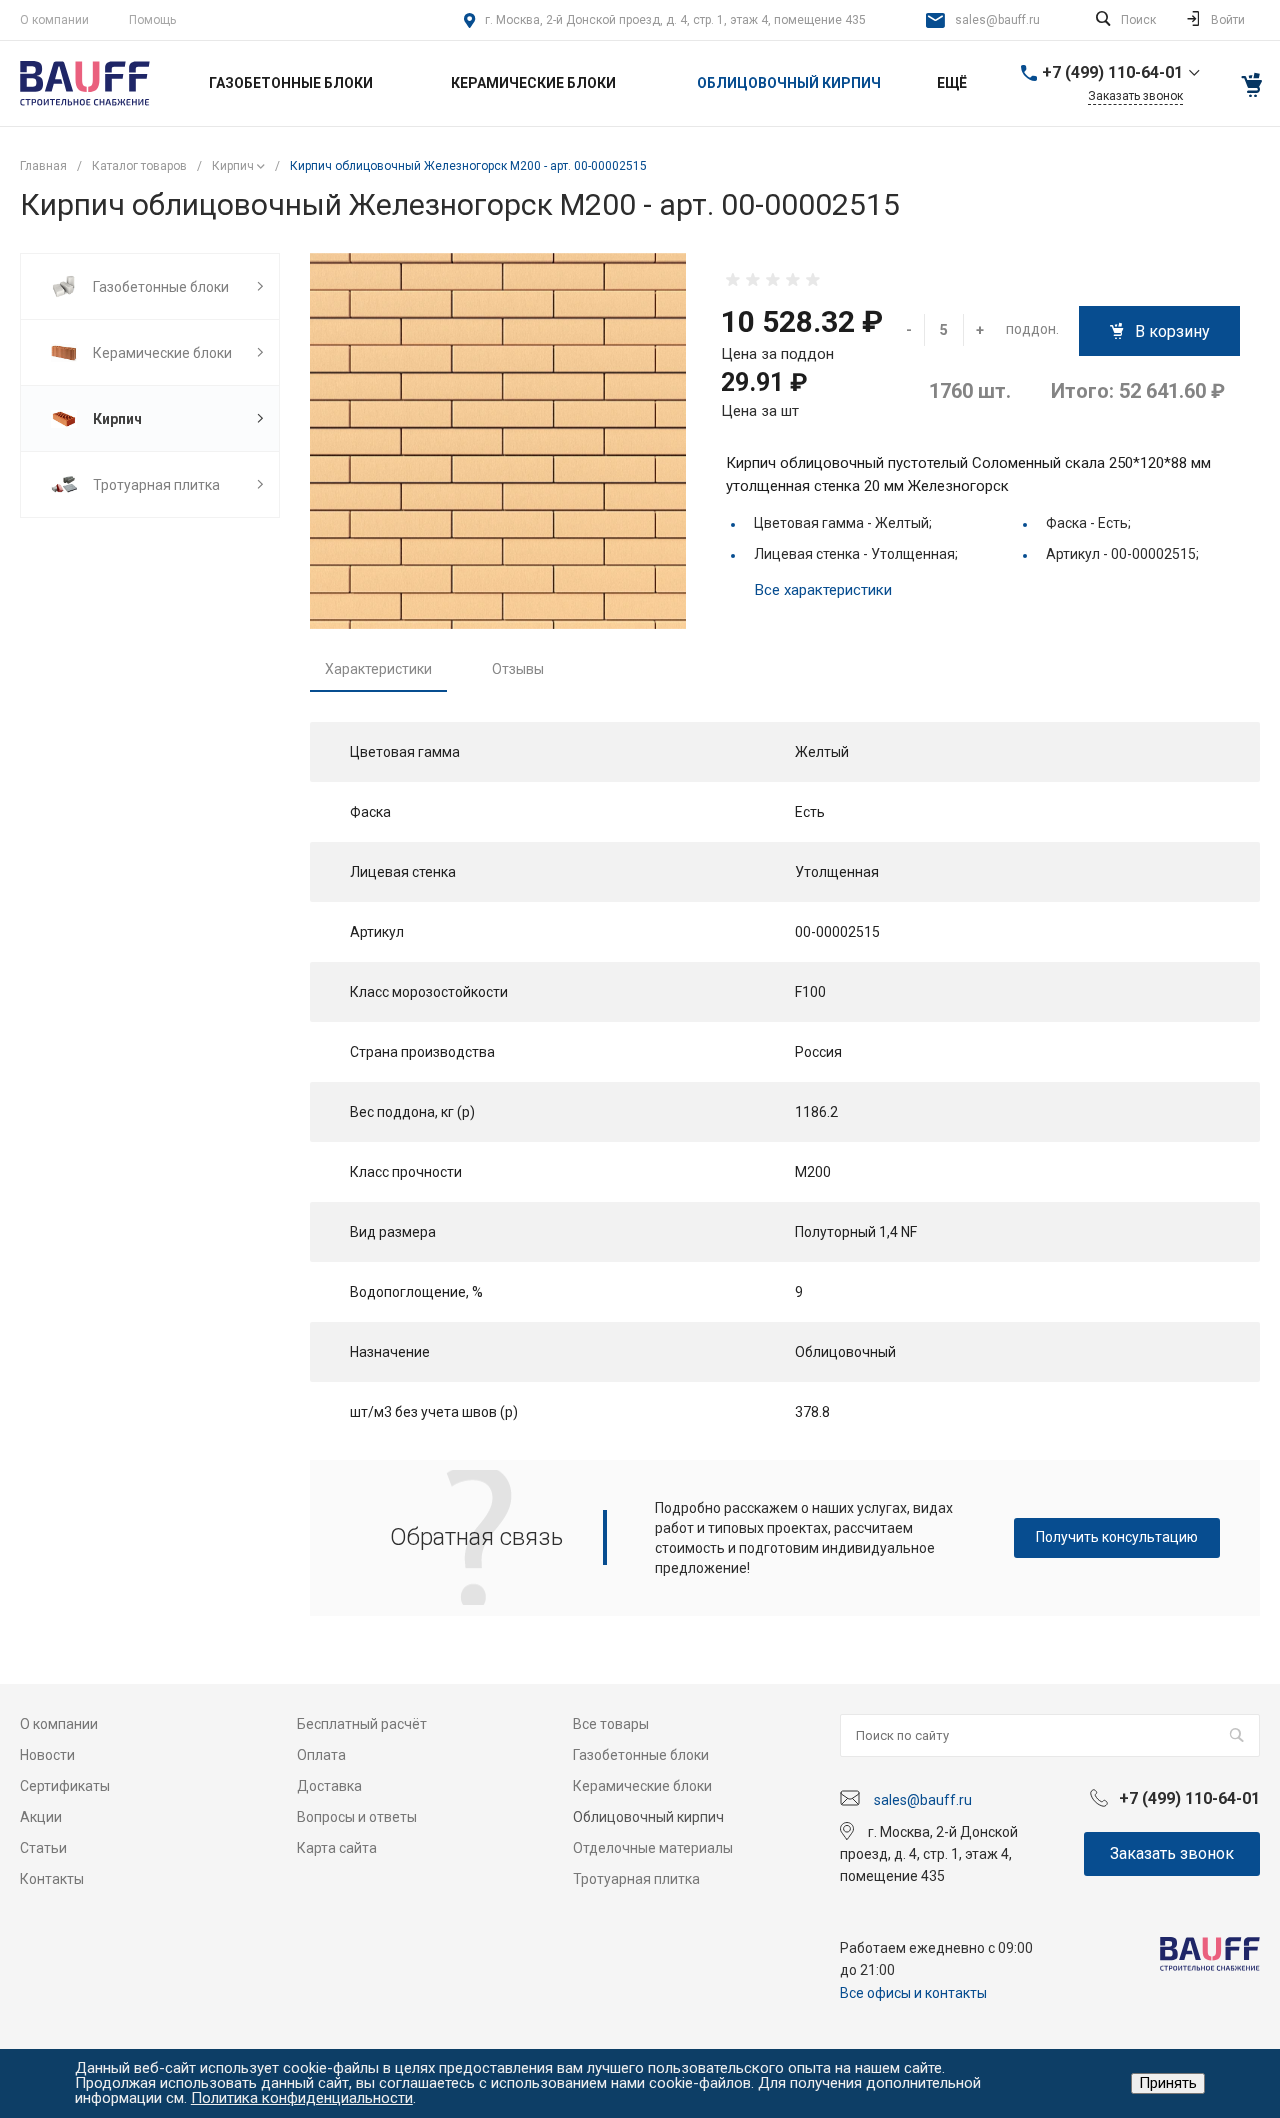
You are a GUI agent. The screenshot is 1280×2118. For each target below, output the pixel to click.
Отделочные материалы (653, 1848)
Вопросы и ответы (357, 1817)
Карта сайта (337, 1848)
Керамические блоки (642, 1786)
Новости (47, 1755)
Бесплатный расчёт (362, 1724)
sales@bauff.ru (997, 20)
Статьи (43, 1848)
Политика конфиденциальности (302, 2098)
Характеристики (378, 669)
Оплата (321, 1755)
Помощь (152, 20)
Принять (1168, 2083)
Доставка (329, 1786)
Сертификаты (65, 1786)
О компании (54, 20)
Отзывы (518, 669)
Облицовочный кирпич (648, 1817)
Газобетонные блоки (641, 1755)
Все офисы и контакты (913, 1993)
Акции (41, 1817)
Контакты (52, 1879)
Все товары (611, 1724)
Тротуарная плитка (636, 1879)
